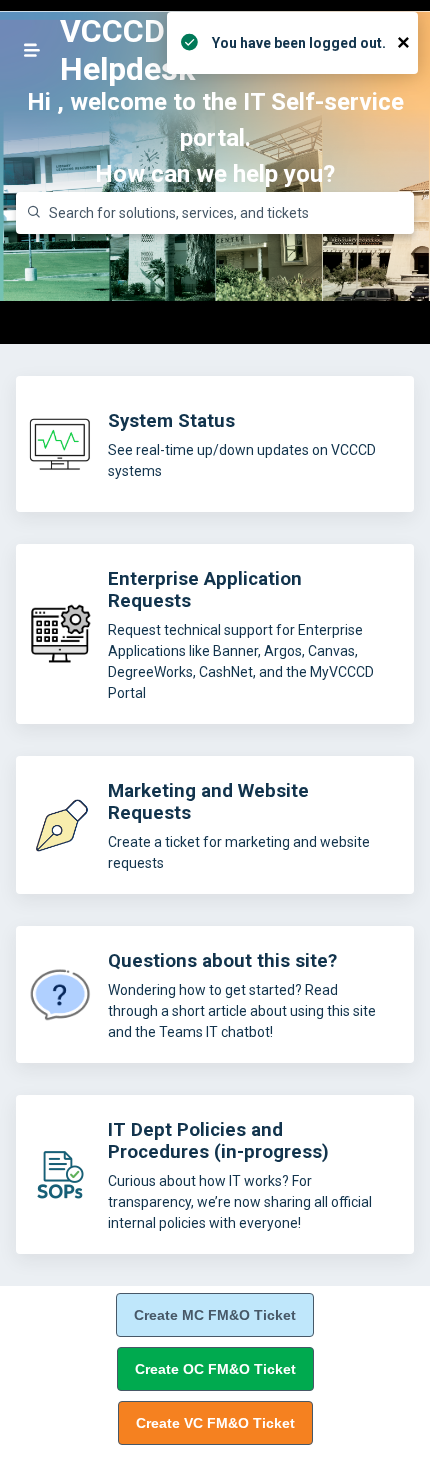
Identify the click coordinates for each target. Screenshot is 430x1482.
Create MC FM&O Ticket (215, 1315)
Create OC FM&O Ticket (215, 1369)
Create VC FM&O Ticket (215, 1423)
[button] (32, 50)
